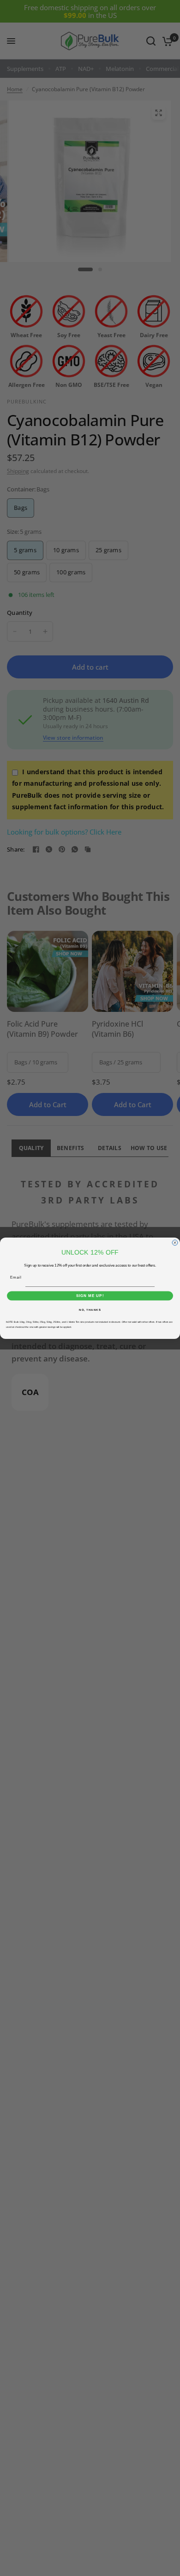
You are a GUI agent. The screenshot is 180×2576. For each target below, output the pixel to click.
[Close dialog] (175, 1243)
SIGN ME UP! (90, 1296)
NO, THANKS (90, 1310)
